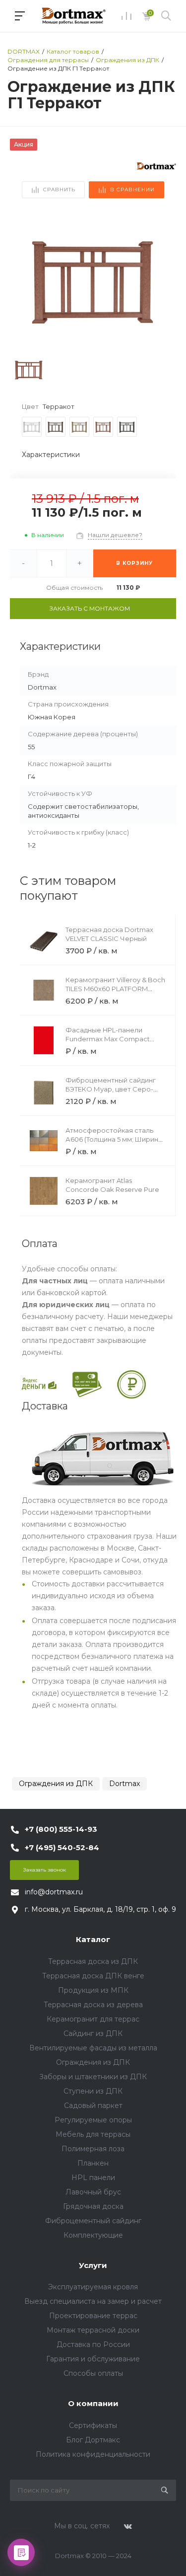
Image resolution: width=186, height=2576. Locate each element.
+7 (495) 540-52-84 (62, 1847)
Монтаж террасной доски (93, 2330)
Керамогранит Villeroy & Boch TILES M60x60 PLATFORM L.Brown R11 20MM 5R (115, 989)
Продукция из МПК (93, 1990)
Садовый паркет (93, 2106)
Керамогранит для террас (93, 2019)
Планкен (93, 2163)
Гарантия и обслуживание (93, 2359)
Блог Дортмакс (93, 2440)
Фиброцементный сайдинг (93, 2221)
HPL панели (93, 2178)
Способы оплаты (93, 2373)
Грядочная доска (93, 2206)
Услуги (93, 2265)
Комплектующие (93, 2235)
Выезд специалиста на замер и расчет (93, 2301)
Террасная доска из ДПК (93, 1961)
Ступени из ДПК (93, 2091)
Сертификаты (93, 2425)
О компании (93, 2403)
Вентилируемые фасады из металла (93, 2048)
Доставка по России (93, 2344)
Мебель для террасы (93, 2134)
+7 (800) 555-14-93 (61, 1829)
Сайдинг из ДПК (93, 2033)
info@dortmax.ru (54, 1892)
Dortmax (124, 1784)
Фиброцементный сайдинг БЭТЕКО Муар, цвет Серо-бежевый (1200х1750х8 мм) (111, 1089)
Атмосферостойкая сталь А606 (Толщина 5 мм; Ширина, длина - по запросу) (115, 1139)
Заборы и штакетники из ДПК (93, 2077)
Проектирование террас (93, 2316)
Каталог (93, 1939)
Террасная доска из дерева (93, 2005)
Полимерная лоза (93, 2149)
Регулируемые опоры (93, 2120)
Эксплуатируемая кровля (93, 2287)
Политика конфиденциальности (93, 2454)
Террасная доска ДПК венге (93, 1976)
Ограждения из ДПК (56, 1784)
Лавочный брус (93, 2192)
